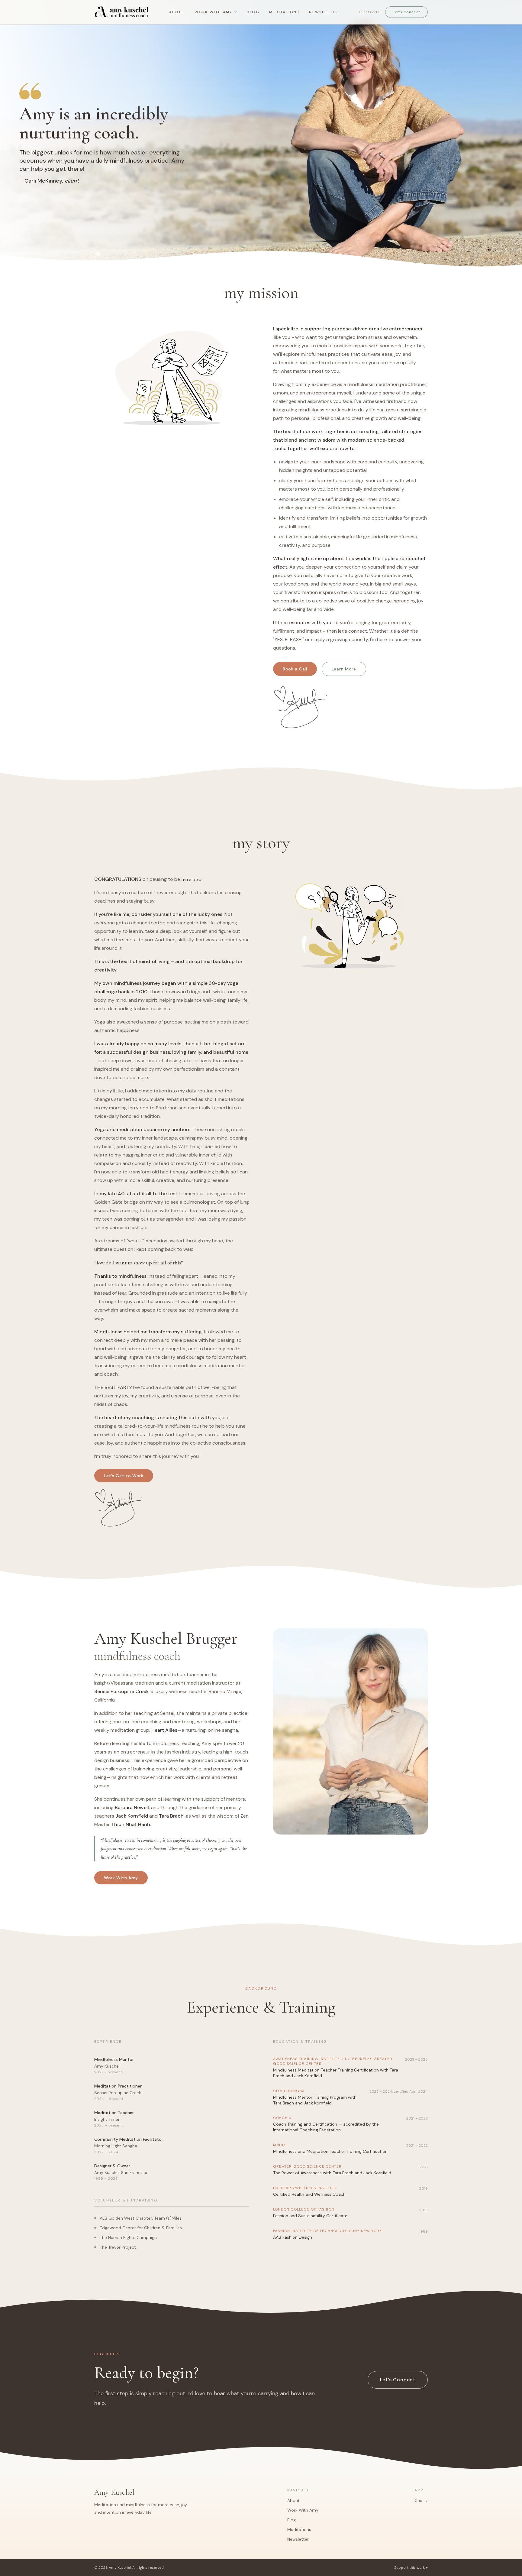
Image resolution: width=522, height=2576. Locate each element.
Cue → (421, 2500)
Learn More (344, 669)
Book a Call (295, 669)
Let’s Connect (398, 2380)
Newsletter (324, 12)
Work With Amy (213, 12)
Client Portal (370, 12)
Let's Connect (406, 12)
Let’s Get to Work (124, 1476)
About (177, 12)
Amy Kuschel (114, 2492)
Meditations (284, 12)
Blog (253, 12)
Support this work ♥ (411, 2568)
